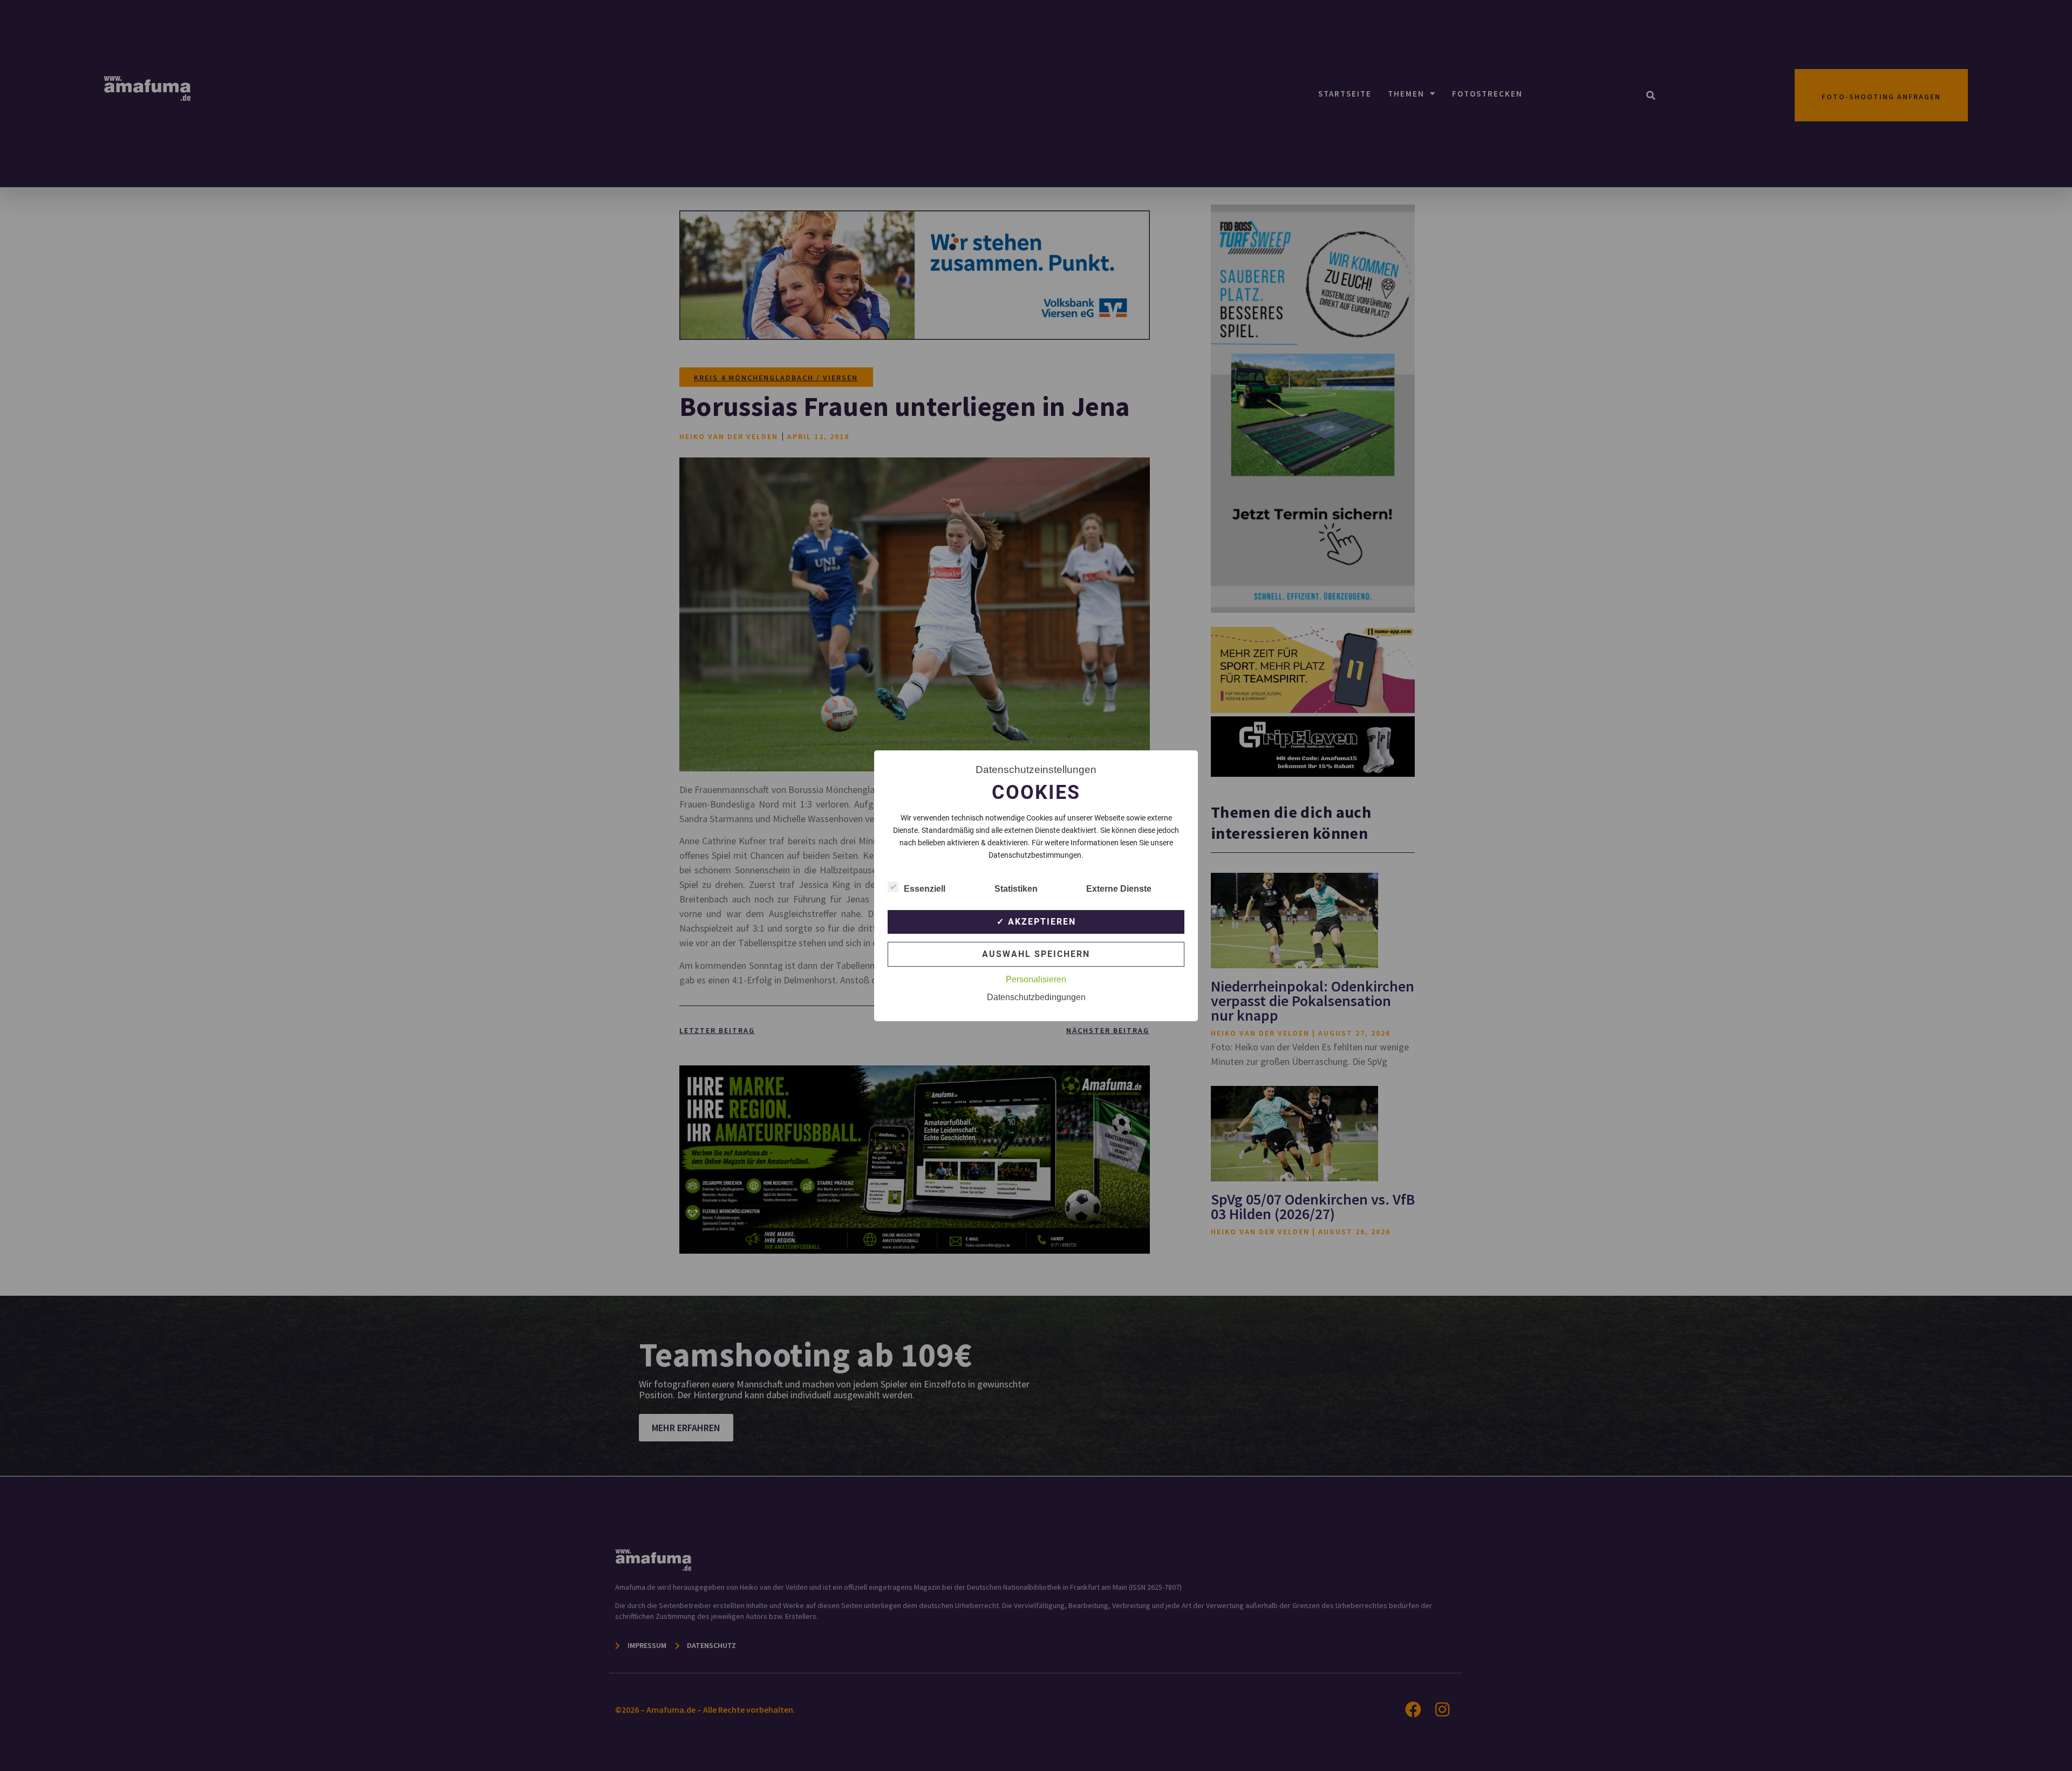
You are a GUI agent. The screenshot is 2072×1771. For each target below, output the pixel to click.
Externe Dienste (1119, 889)
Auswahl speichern (1036, 954)
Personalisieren (1036, 979)
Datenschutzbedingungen (1036, 997)
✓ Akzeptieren (1036, 922)
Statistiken (1016, 889)
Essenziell (925, 889)
